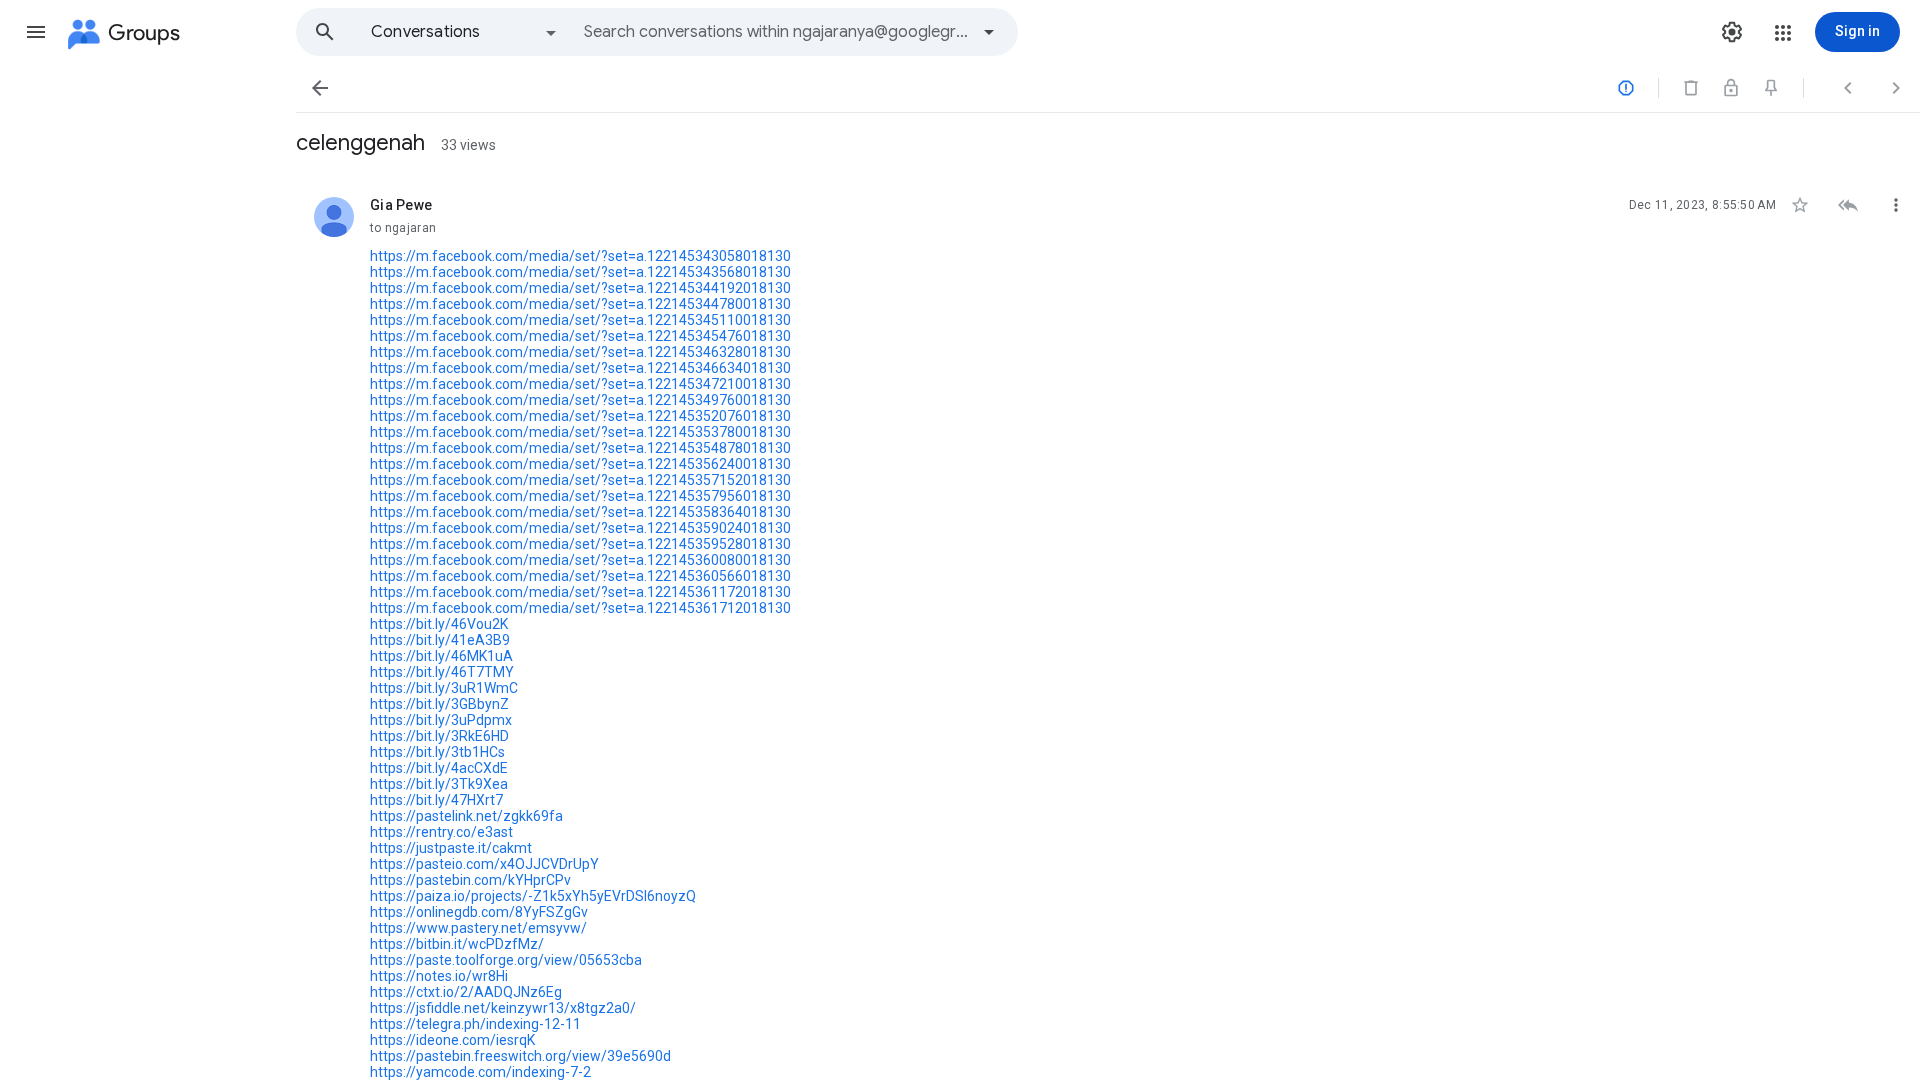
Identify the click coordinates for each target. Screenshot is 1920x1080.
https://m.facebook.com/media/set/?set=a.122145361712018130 (580, 608)
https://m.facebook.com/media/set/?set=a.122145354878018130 (580, 448)
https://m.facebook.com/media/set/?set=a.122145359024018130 (580, 528)
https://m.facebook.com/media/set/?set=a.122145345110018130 (580, 320)
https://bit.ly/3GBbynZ (439, 704)
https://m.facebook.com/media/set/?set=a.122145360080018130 (580, 560)
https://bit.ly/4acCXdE (439, 768)
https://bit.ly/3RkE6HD (439, 736)
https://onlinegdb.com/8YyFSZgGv (479, 912)
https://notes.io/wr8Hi (439, 976)
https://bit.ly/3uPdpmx (441, 720)
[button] (36, 32)
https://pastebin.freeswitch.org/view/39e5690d (520, 1056)
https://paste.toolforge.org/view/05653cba (506, 960)
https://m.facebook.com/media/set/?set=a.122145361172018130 (580, 592)
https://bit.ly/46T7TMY (442, 672)
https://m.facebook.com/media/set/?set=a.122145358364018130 (580, 512)
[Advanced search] (989, 32)
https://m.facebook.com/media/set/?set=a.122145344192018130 (580, 288)
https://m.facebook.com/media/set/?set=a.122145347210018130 (580, 384)
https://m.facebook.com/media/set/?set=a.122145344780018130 (580, 304)
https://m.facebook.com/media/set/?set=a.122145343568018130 (580, 272)
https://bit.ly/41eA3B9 (440, 640)
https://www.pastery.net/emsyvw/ (478, 928)
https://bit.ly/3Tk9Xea (439, 784)
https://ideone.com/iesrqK (452, 1040)
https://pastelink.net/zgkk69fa (466, 816)
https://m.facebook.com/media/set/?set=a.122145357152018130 (580, 480)
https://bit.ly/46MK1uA (441, 656)
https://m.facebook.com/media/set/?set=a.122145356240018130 (580, 464)
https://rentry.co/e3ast (441, 832)
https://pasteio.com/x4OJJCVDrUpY (484, 864)
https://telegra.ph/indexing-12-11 (475, 1024)
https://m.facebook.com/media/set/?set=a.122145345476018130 (580, 336)
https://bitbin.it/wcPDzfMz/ (457, 944)
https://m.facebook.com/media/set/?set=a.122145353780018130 (580, 432)
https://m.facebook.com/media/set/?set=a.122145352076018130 (580, 416)
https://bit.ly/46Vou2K (439, 624)
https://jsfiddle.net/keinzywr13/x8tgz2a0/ (503, 1008)
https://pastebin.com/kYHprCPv (470, 880)
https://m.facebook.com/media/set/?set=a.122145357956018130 (580, 496)
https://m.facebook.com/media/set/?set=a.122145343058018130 (580, 256)
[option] (465, 32)
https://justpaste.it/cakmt (451, 848)
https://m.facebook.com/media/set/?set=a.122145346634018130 (580, 368)
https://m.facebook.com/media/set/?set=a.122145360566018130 (580, 576)
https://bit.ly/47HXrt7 (436, 800)
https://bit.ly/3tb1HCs (437, 752)
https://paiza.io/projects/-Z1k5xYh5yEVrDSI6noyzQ (533, 896)
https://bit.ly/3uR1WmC (444, 688)
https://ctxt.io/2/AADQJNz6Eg (466, 992)
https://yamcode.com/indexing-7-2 (480, 1072)
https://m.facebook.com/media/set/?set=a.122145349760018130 (580, 400)
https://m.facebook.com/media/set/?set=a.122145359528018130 (580, 544)
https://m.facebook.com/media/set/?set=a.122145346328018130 (580, 352)
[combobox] (776, 32)
